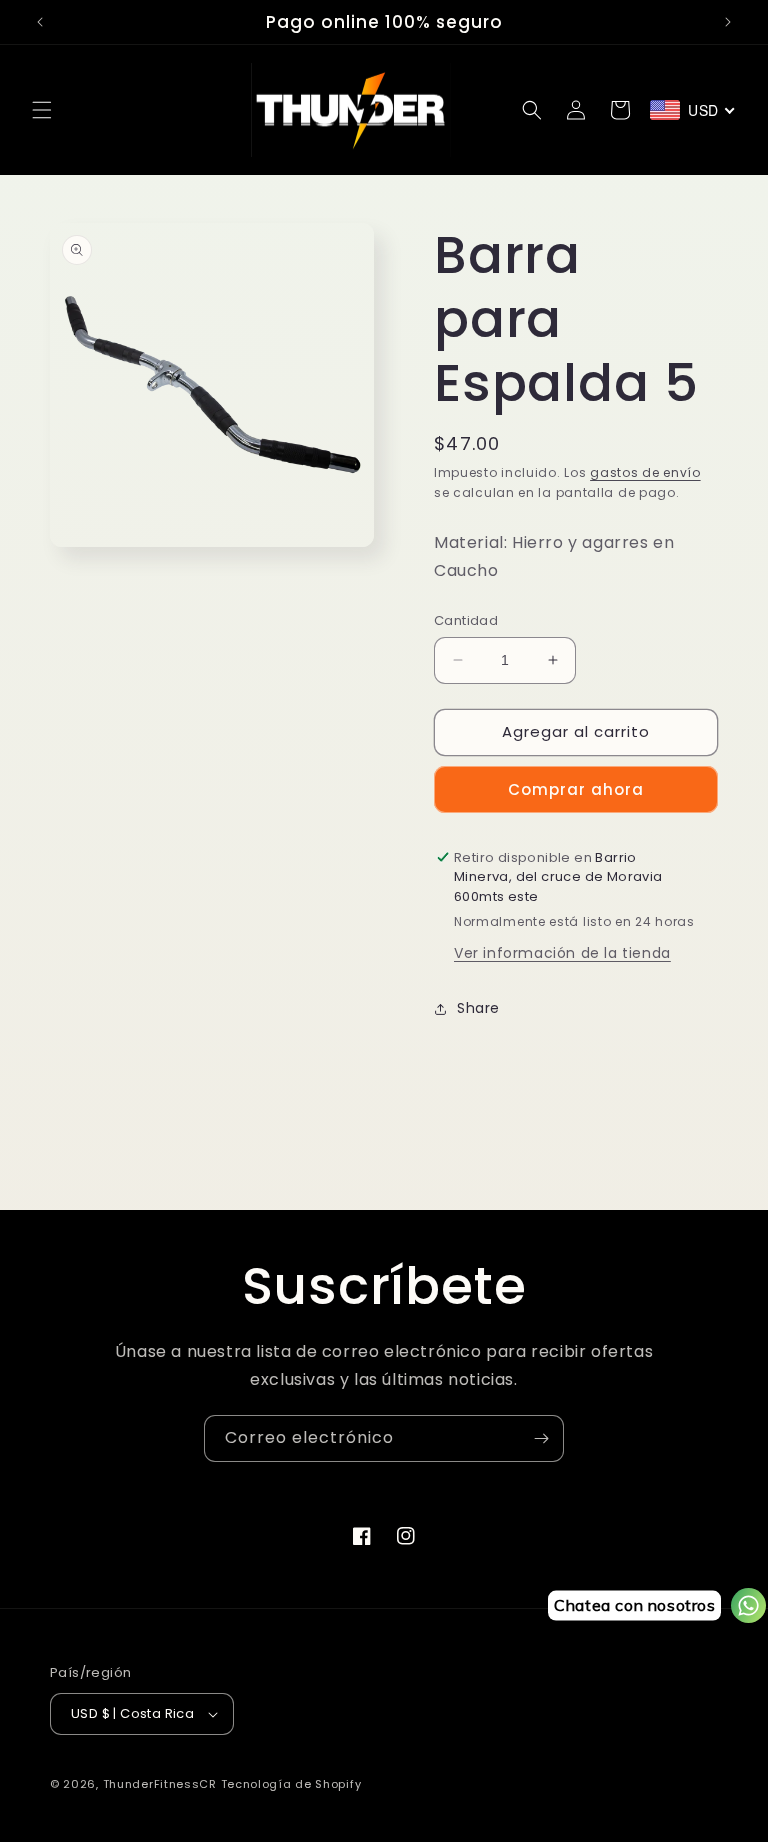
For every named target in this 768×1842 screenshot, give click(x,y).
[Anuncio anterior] (40, 22)
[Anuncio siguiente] (728, 22)
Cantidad (466, 620)
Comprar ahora (576, 789)
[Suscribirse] (541, 1438)
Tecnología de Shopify (291, 1784)
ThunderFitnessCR (160, 1784)
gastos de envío (645, 472)
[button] (42, 110)
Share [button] (478, 1008)
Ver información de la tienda (562, 953)
